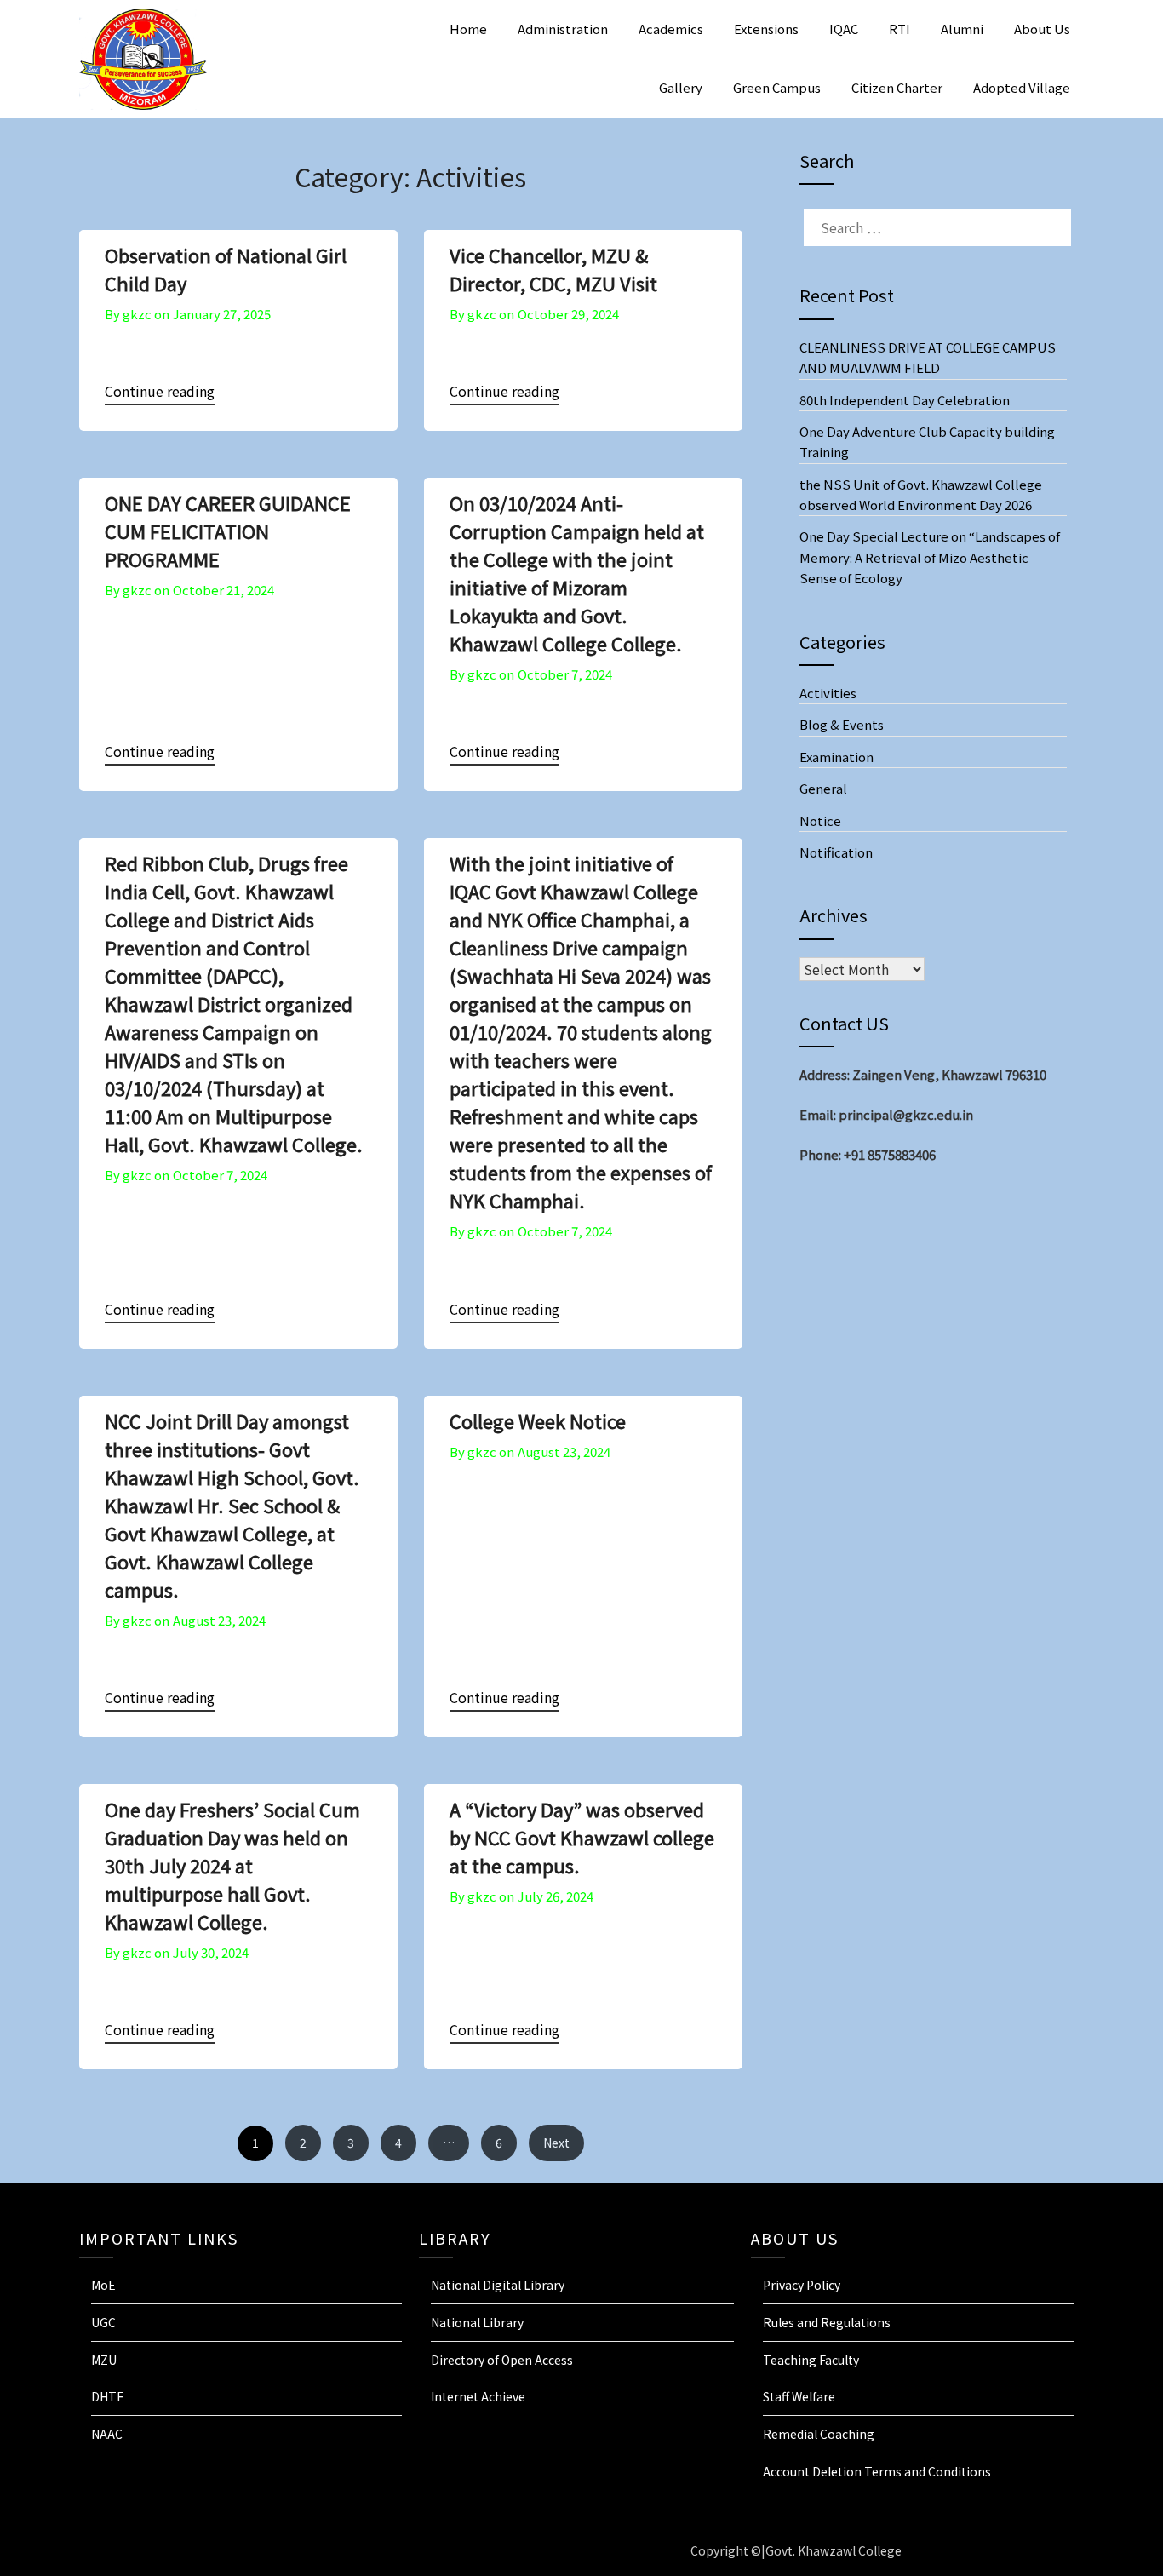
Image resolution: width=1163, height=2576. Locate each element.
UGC (103, 2322)
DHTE (108, 2396)
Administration (563, 29)
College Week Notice (538, 1420)
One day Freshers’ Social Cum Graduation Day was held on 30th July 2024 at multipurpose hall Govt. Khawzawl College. (232, 1865)
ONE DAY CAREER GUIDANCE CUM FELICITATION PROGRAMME (228, 531)
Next (556, 2143)
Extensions (766, 29)
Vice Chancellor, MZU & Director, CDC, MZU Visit (553, 269)
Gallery (681, 87)
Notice (820, 820)
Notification (836, 852)
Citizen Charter (897, 87)
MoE (103, 2285)
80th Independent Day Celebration (905, 400)
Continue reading (160, 391)
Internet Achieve (478, 2396)
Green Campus (777, 87)
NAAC (107, 2434)
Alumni (962, 29)
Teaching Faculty (811, 2360)
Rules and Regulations (827, 2322)
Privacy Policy (802, 2285)
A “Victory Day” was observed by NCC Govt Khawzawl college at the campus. (582, 1837)
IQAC (844, 29)
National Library (477, 2322)
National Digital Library (498, 2285)
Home (468, 29)
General (823, 788)
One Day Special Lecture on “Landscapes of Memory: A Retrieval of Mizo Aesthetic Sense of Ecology (930, 557)
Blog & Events (842, 724)
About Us (1042, 29)
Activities (828, 693)
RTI (899, 29)
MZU (104, 2360)
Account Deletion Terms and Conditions (877, 2471)
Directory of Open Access (502, 2360)
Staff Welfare (799, 2396)
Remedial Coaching (819, 2434)
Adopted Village (1022, 87)
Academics (671, 29)
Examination (836, 757)
